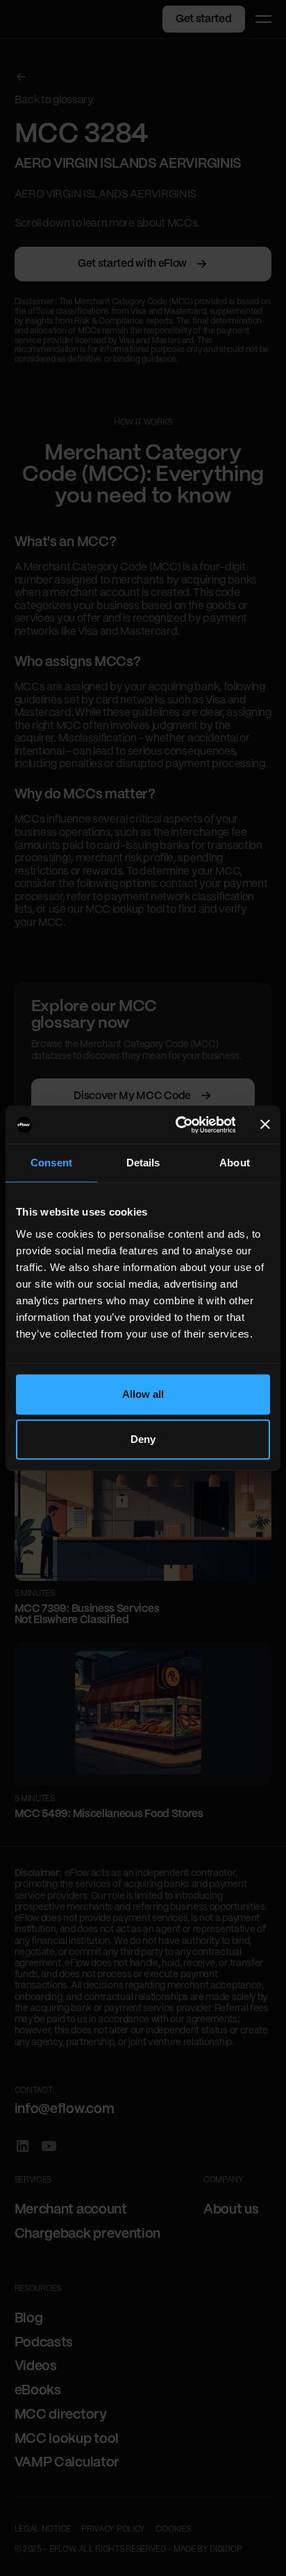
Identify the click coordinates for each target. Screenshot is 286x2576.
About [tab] (235, 1163)
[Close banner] (265, 1125)
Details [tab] (143, 1163)
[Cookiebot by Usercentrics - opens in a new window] (178, 1125)
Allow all (143, 1394)
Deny (143, 1439)
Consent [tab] (51, 1163)
